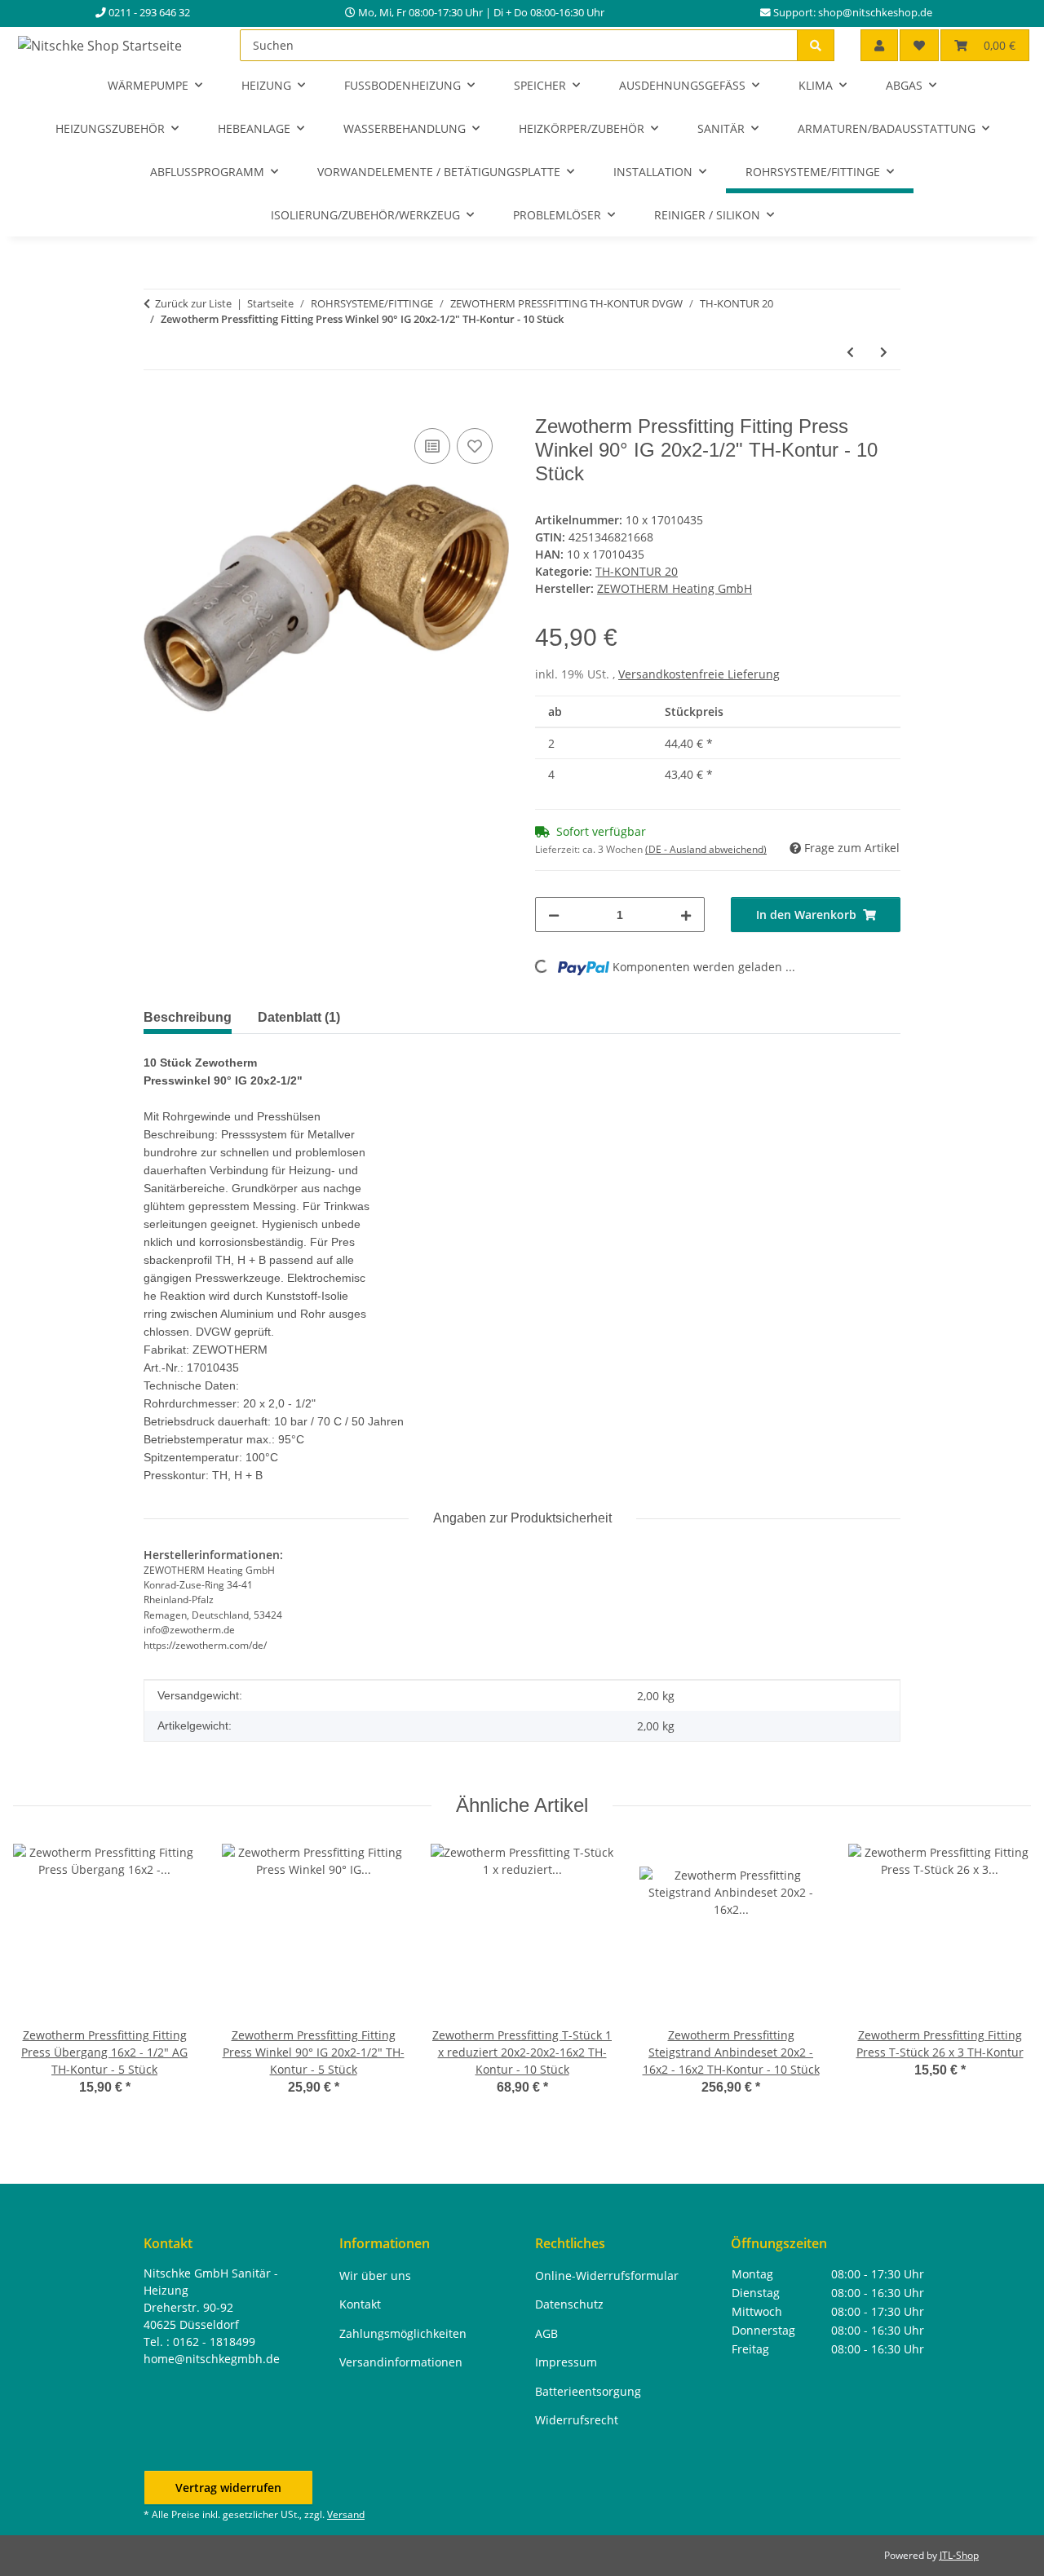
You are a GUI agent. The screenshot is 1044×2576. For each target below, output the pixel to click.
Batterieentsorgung (588, 2391)
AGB (546, 2333)
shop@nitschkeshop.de (875, 13)
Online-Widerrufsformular (607, 2276)
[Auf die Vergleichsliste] (432, 446)
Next (1004, 1981)
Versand (346, 2514)
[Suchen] (816, 45)
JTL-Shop (959, 2555)
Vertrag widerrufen (228, 2488)
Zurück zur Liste (193, 303)
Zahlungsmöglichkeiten (403, 2333)
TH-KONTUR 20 (637, 571)
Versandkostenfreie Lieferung (699, 674)
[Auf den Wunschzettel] (475, 446)
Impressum (566, 2362)
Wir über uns (375, 2276)
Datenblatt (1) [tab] (299, 1017)
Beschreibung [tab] (188, 1017)
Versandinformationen (401, 2362)
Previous (40, 1981)
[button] (879, 45)
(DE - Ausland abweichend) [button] (706, 849)
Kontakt (360, 2304)
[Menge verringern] (554, 915)
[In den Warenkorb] (157, 406)
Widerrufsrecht (577, 2420)
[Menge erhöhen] (686, 915)
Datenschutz (569, 2304)
